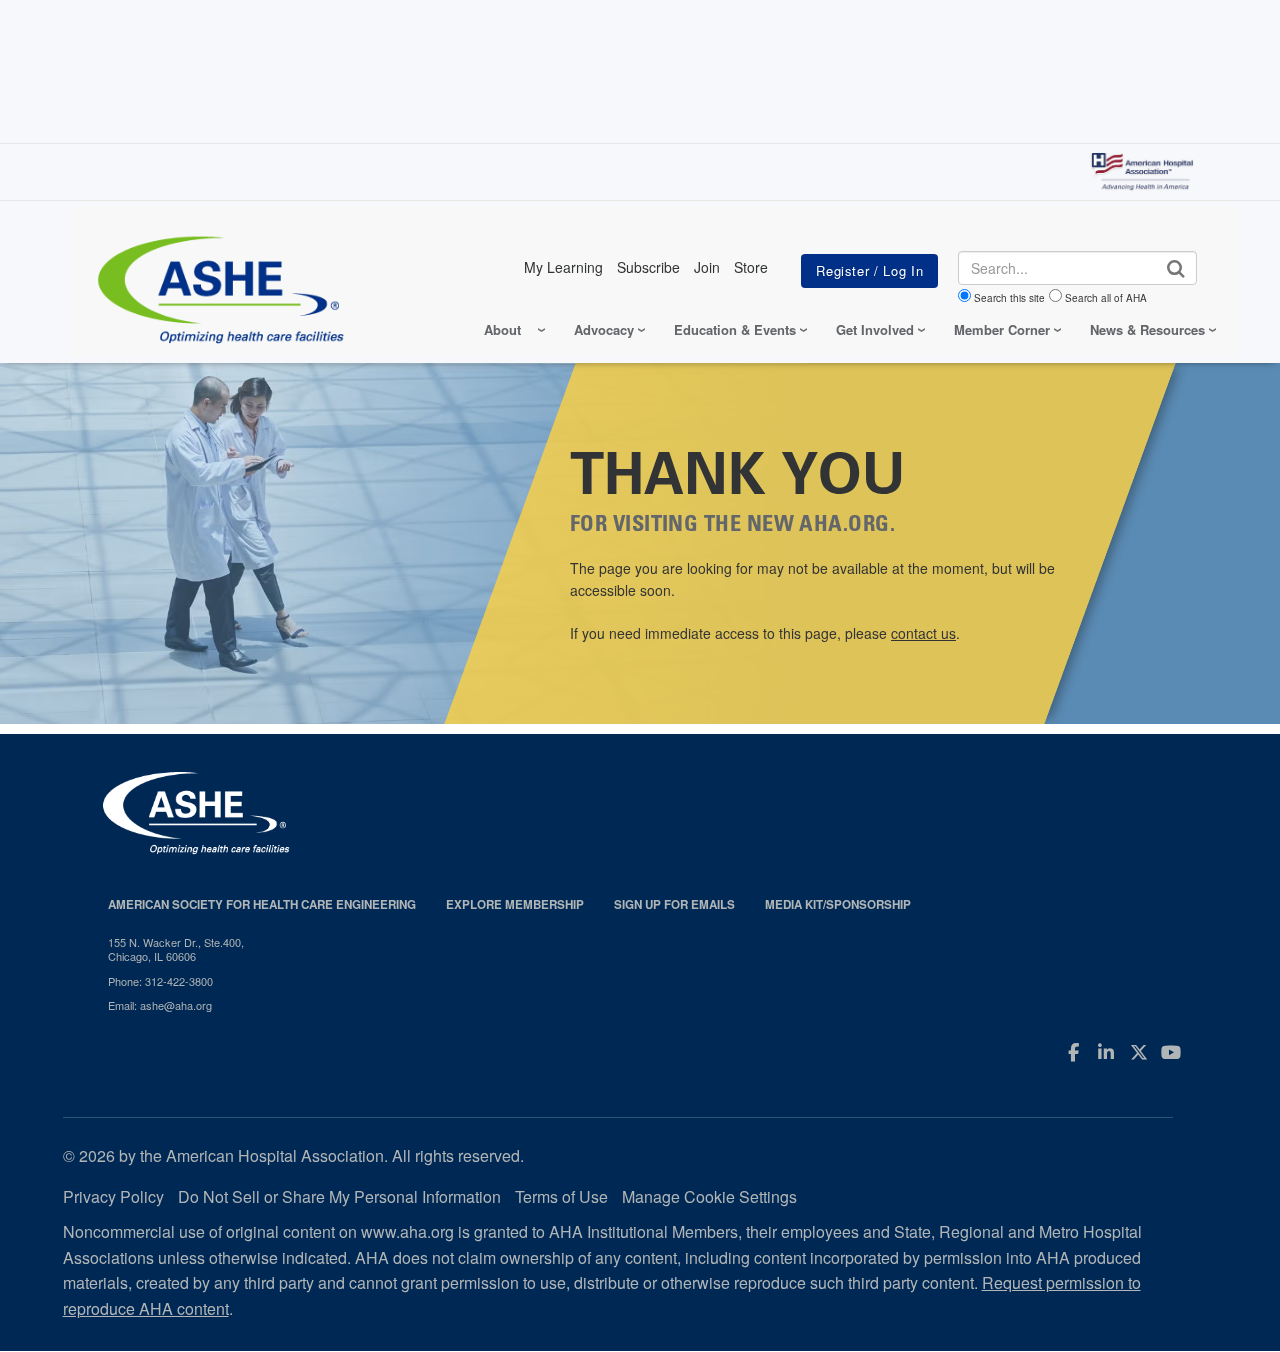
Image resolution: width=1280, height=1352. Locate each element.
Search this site (1009, 298)
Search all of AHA (1106, 298)
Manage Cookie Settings (709, 1196)
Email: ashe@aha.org (160, 1005)
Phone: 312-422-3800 (160, 981)
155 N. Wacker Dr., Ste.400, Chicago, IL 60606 (176, 949)
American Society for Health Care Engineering (262, 904)
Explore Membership (515, 904)
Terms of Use (561, 1196)
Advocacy (604, 329)
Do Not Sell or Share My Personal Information (339, 1196)
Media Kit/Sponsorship (838, 904)
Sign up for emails (674, 904)
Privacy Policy (113, 1196)
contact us (923, 633)
